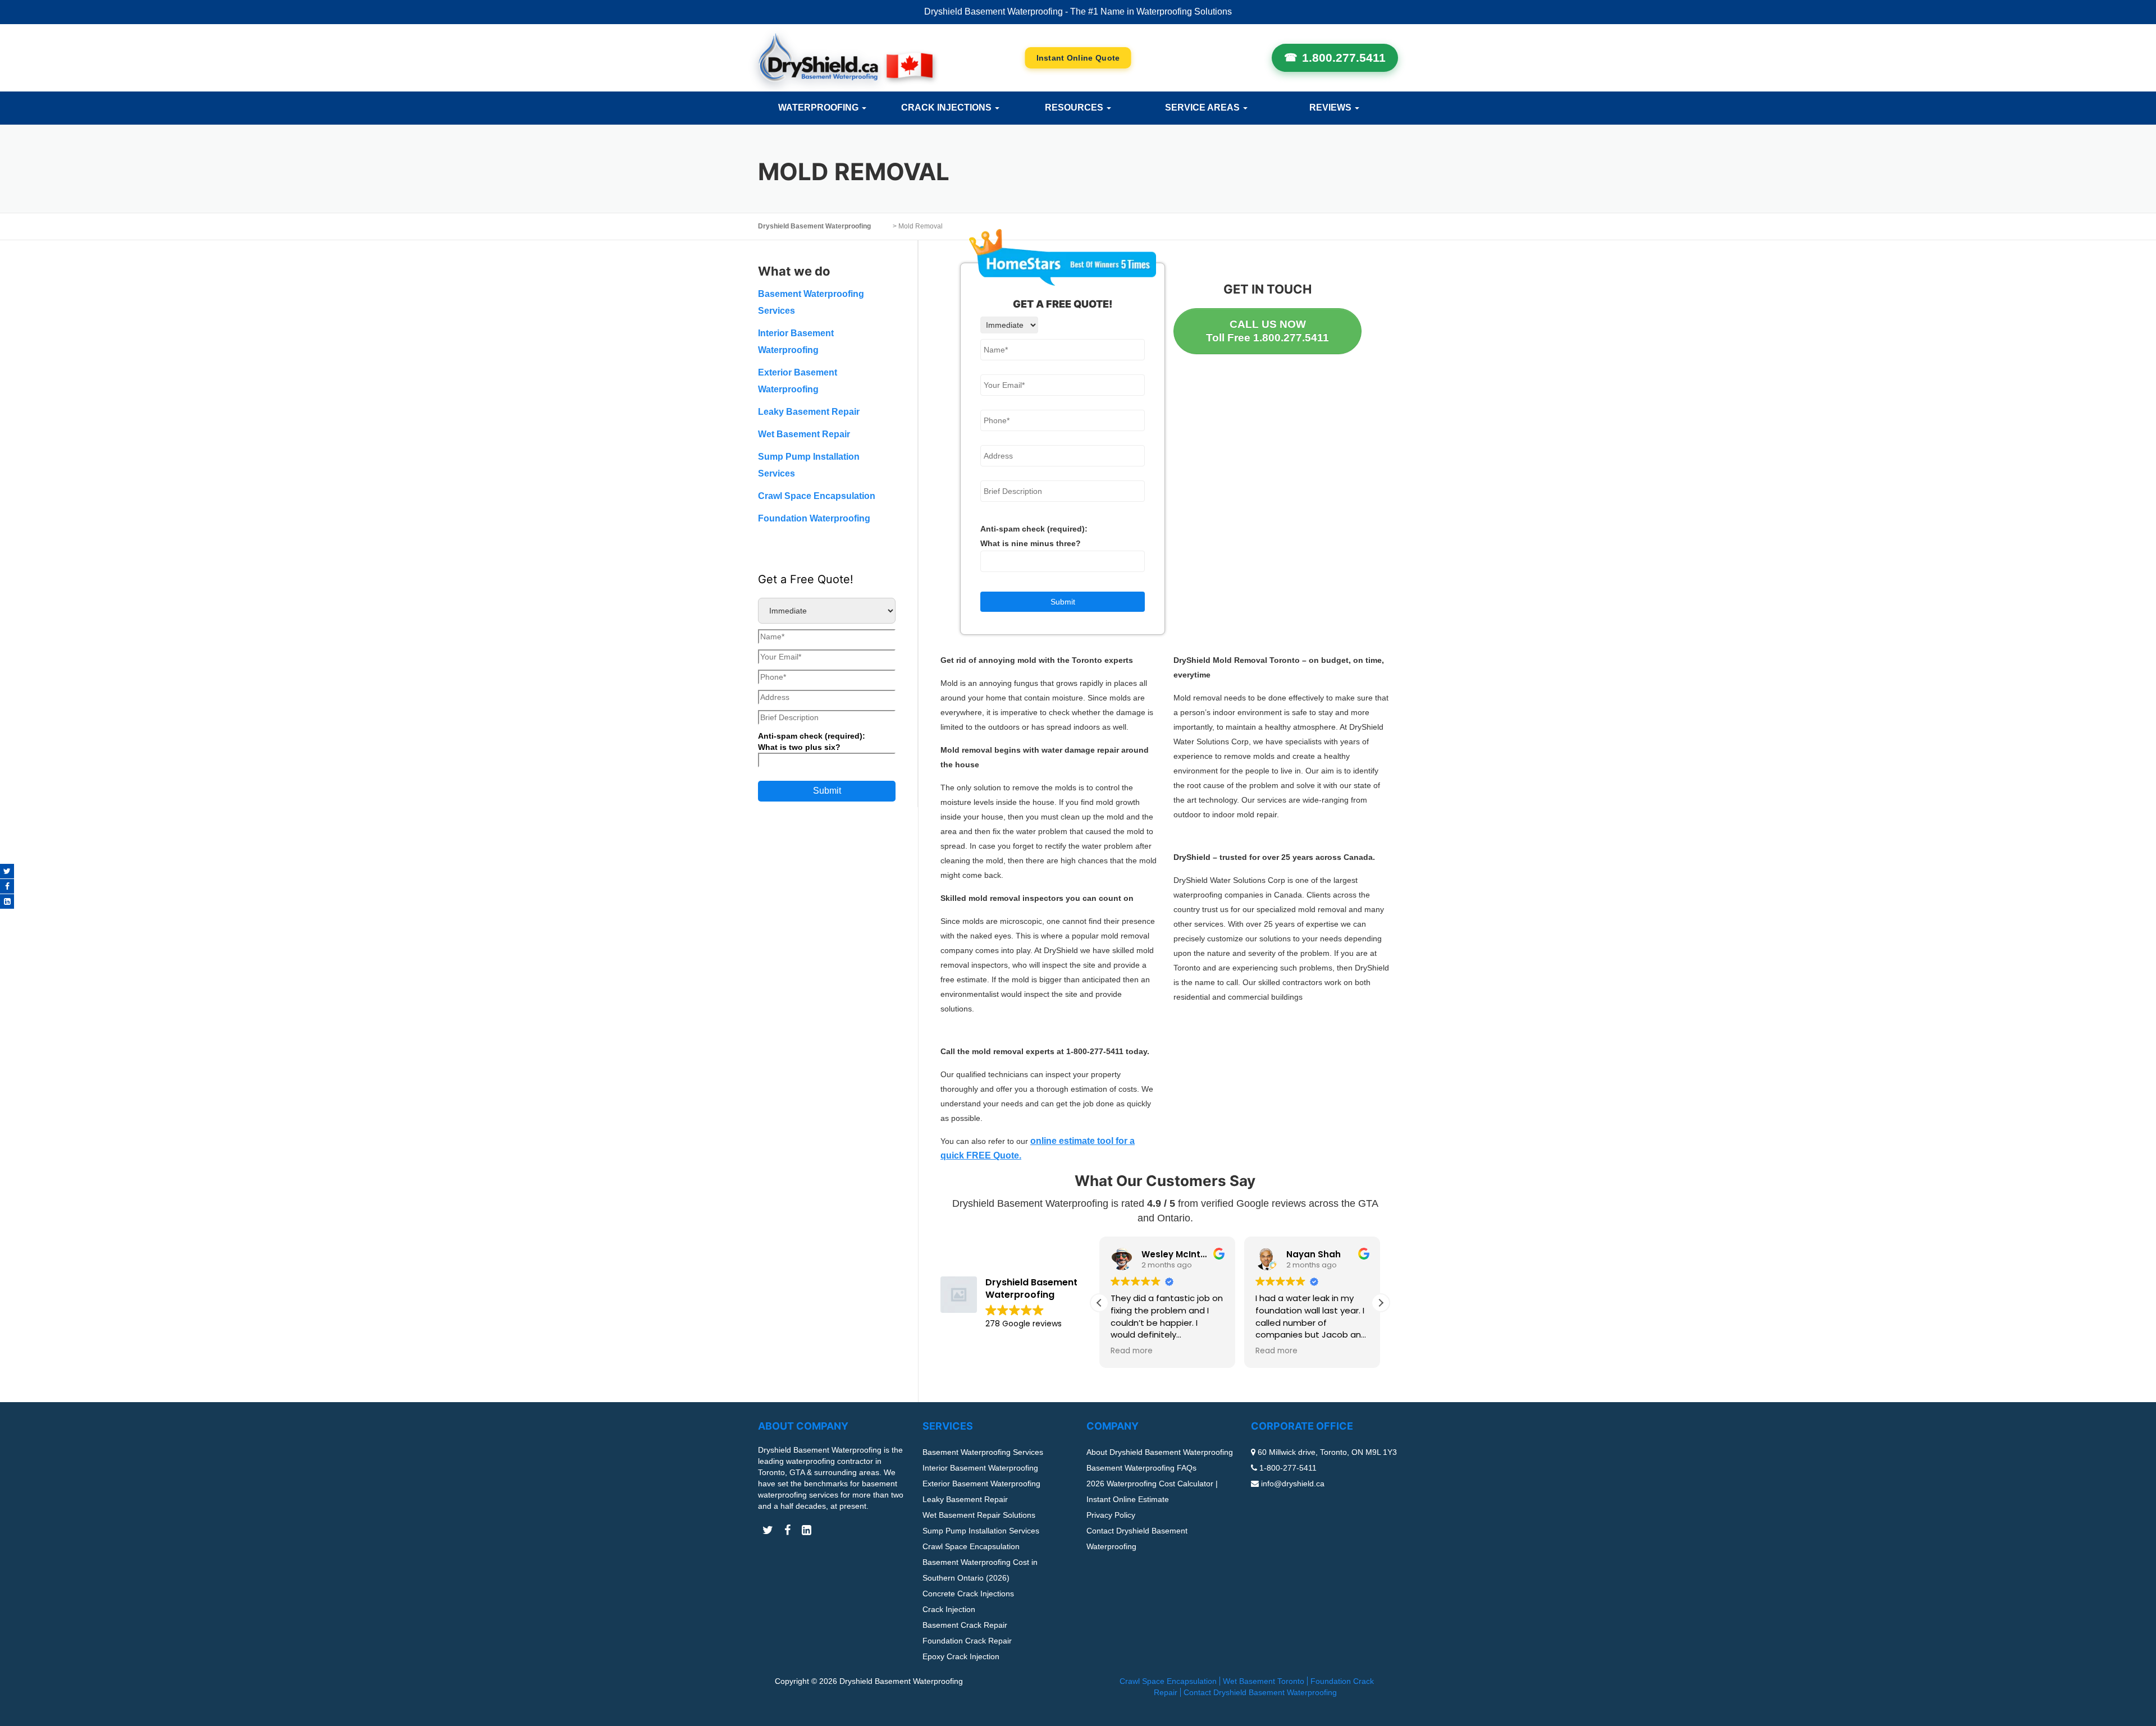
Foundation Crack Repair (967, 1641)
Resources (1075, 107)
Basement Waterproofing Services (983, 1452)
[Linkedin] (7, 901)
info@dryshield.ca (1293, 1484)
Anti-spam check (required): (1034, 536)
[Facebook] (7, 886)
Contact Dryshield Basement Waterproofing (1260, 1692)
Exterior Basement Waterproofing (981, 1484)
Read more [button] (1132, 1351)
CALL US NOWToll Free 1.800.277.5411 (1267, 331)
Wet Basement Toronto (1264, 1681)
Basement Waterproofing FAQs (1141, 1468)
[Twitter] (7, 871)
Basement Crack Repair (965, 1625)
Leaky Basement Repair (809, 412)
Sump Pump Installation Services (981, 1531)
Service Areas (1203, 107)
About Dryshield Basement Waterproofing (1160, 1452)
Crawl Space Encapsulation (817, 496)
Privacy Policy (1111, 1515)
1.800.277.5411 (1344, 58)
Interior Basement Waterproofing (980, 1468)
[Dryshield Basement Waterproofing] (845, 58)
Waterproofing (819, 107)
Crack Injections (947, 107)
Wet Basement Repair (804, 434)
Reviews (1331, 107)
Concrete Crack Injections (968, 1594)
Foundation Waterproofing (814, 518)
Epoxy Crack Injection (961, 1656)
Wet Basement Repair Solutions (979, 1515)
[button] (1381, 1303)
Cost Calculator (1078, 58)
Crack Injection (949, 1609)
